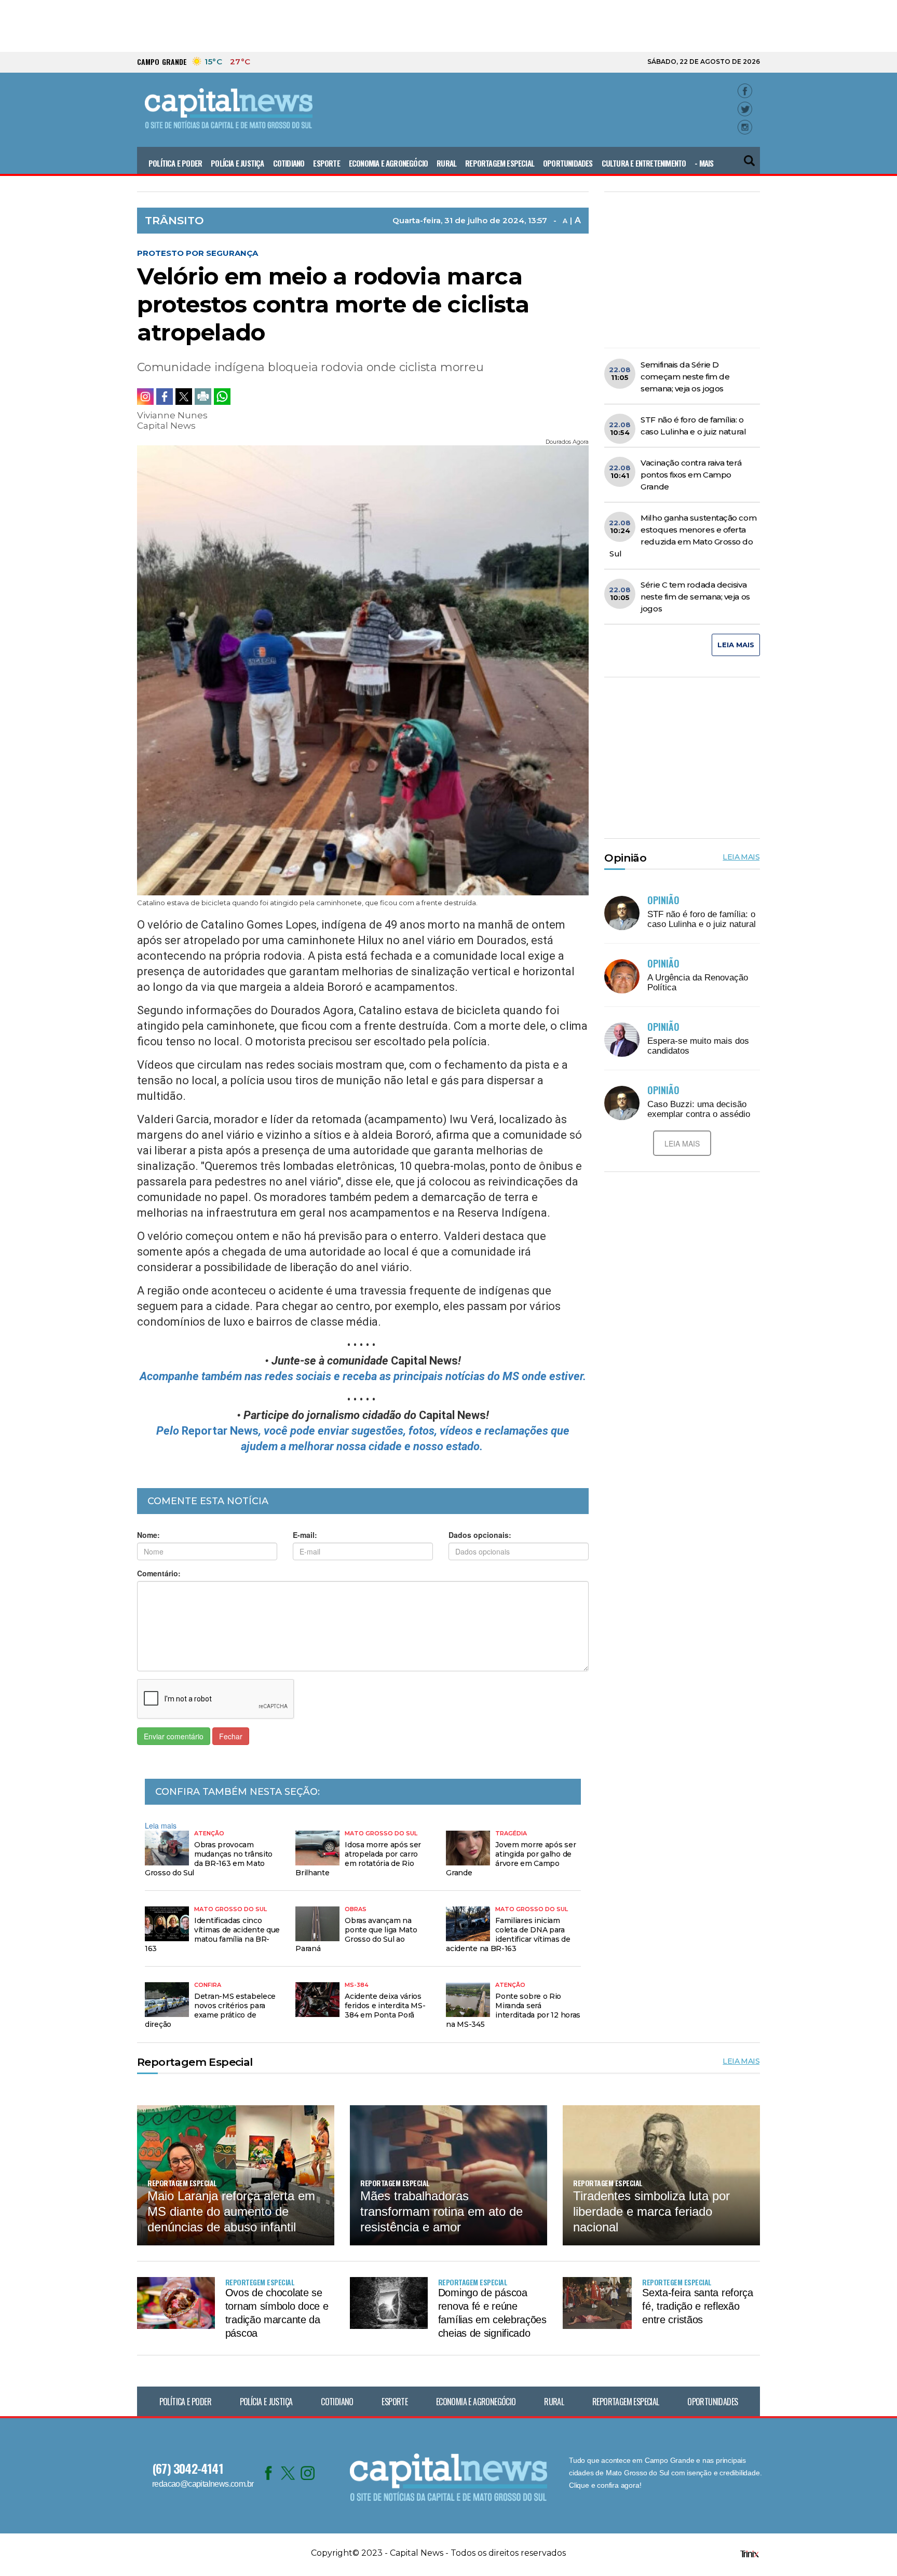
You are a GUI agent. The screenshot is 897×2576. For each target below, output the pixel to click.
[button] (750, 156)
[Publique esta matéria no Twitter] (184, 397)
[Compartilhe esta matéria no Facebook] (165, 397)
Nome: (148, 1535)
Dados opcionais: (480, 1535)
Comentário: (159, 1573)
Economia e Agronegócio (388, 163)
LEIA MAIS (736, 645)
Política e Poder (175, 163)
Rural (446, 163)
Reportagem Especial (500, 163)
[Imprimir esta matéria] (203, 397)
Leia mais (161, 1825)
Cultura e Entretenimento (644, 163)
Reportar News (220, 1431)
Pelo (169, 1431)
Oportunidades (568, 163)
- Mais (704, 163)
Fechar (231, 1736)
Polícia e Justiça (237, 163)
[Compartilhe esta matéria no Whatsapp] (222, 397)
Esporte (326, 163)
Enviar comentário (174, 1736)
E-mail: (305, 1535)
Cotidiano (289, 163)
